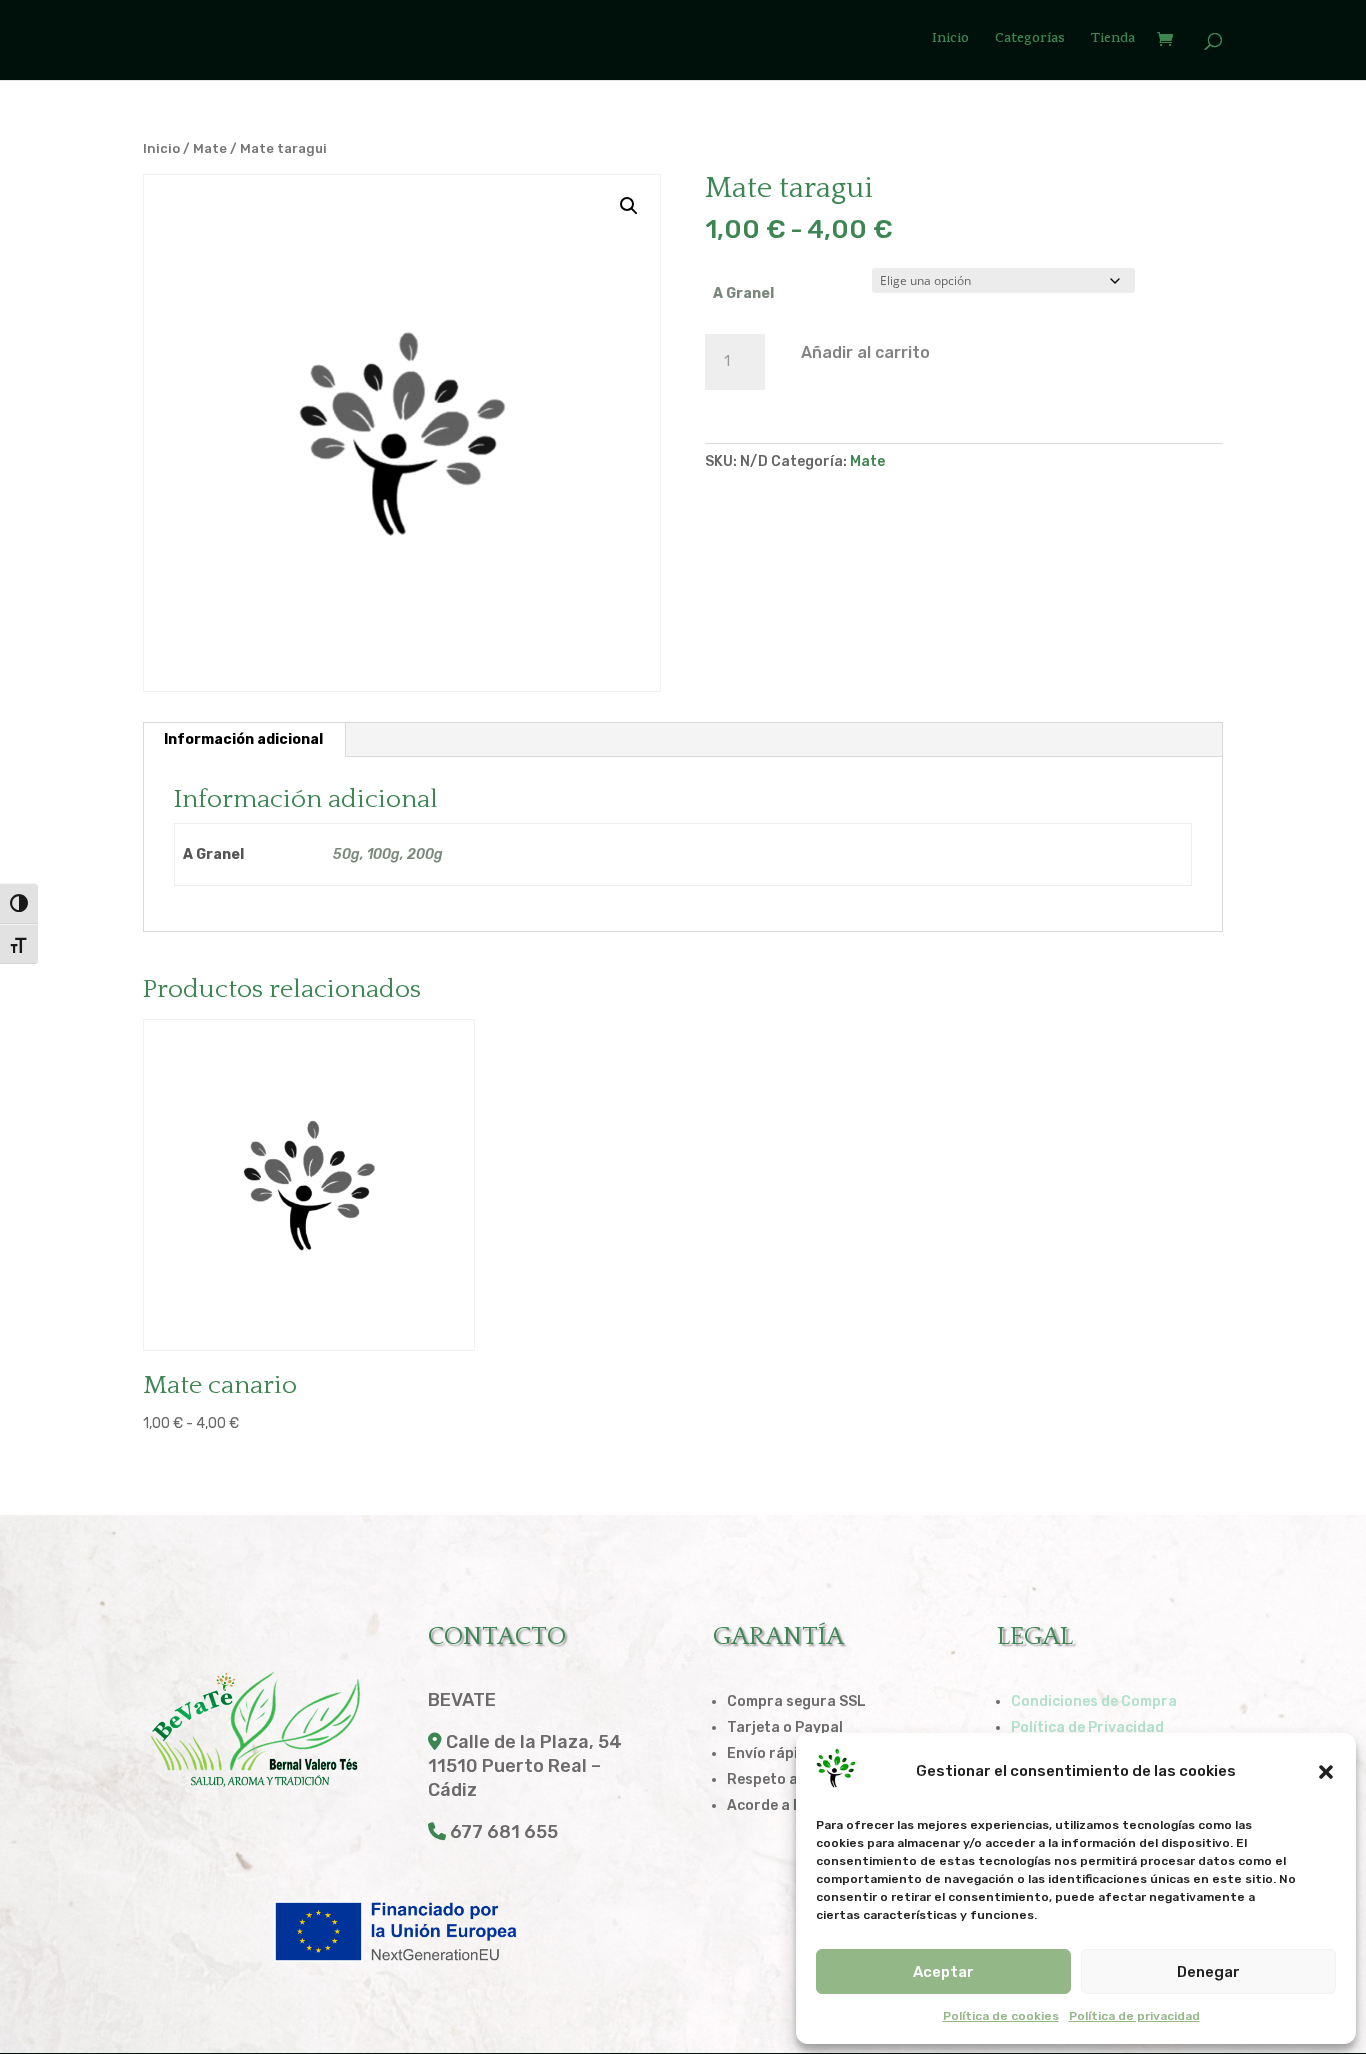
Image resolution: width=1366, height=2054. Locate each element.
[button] (1326, 1772)
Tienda (1113, 41)
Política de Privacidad (1087, 1727)
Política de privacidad (1134, 2016)
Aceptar (943, 1972)
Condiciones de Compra (1094, 1701)
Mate (210, 148)
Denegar (1208, 1972)
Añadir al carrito (865, 352)
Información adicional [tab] (243, 739)
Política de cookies (1001, 2016)
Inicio (950, 41)
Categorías (1030, 41)
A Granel (743, 293)
